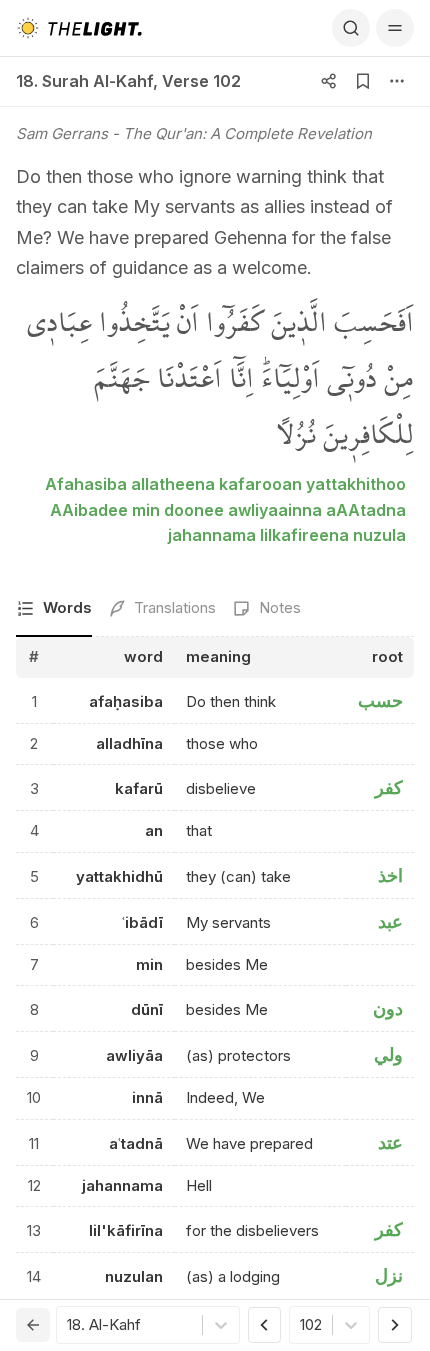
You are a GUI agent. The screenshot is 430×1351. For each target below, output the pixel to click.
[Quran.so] (79, 28)
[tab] (54, 609)
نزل (389, 1275)
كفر (389, 787)
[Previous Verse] (265, 1325)
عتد (390, 1142)
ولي (388, 1054)
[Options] (397, 81)
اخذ (390, 875)
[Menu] (395, 28)
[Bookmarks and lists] (363, 81)
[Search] (351, 28)
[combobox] (69, 1325)
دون (388, 1008)
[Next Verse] (395, 1325)
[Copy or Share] (329, 81)
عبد (390, 921)
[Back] (33, 1325)
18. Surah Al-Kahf (84, 81)
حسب (380, 700)
